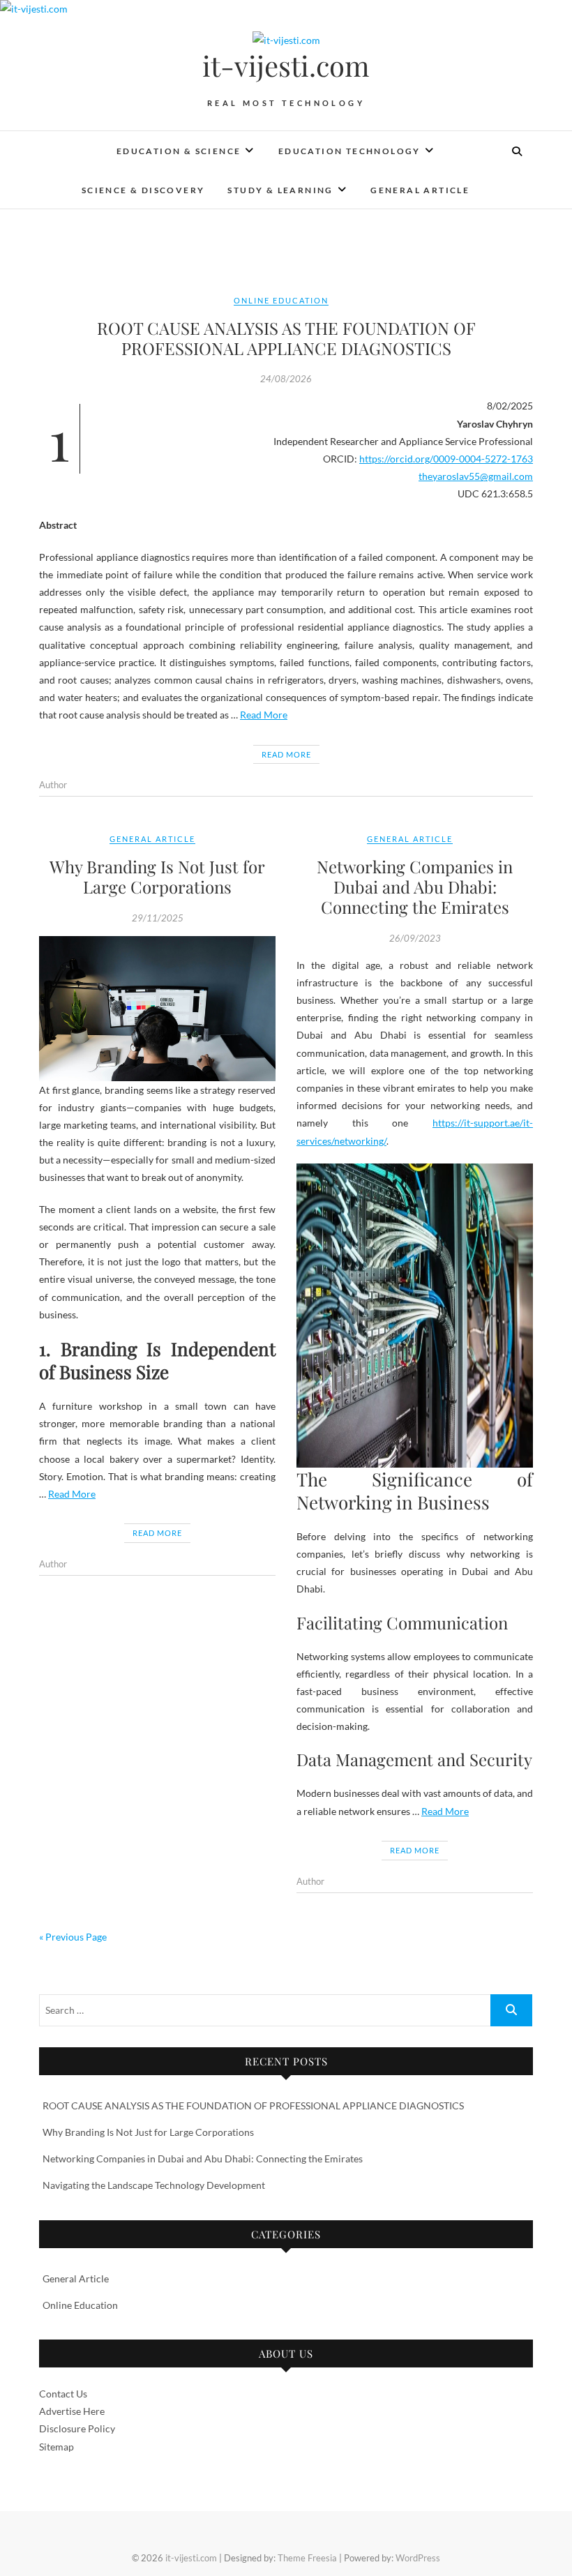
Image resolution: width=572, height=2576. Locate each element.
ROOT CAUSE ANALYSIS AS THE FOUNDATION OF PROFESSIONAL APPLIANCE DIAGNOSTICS (286, 338)
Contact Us (63, 2394)
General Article (420, 190)
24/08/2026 (286, 379)
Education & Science (179, 151)
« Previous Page (73, 1937)
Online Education (281, 300)
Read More (264, 715)
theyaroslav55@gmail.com (476, 476)
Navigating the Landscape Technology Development (154, 2185)
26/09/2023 (415, 938)
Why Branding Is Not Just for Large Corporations (157, 876)
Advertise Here (72, 2411)
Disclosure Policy (77, 2428)
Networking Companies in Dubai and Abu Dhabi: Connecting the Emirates (415, 887)
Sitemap (57, 2447)
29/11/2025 (158, 918)
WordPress (418, 2558)
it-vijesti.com (286, 66)
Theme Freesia (307, 2558)
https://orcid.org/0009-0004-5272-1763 (446, 459)
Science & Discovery (143, 190)
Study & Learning (280, 190)
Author (53, 785)
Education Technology (349, 151)
